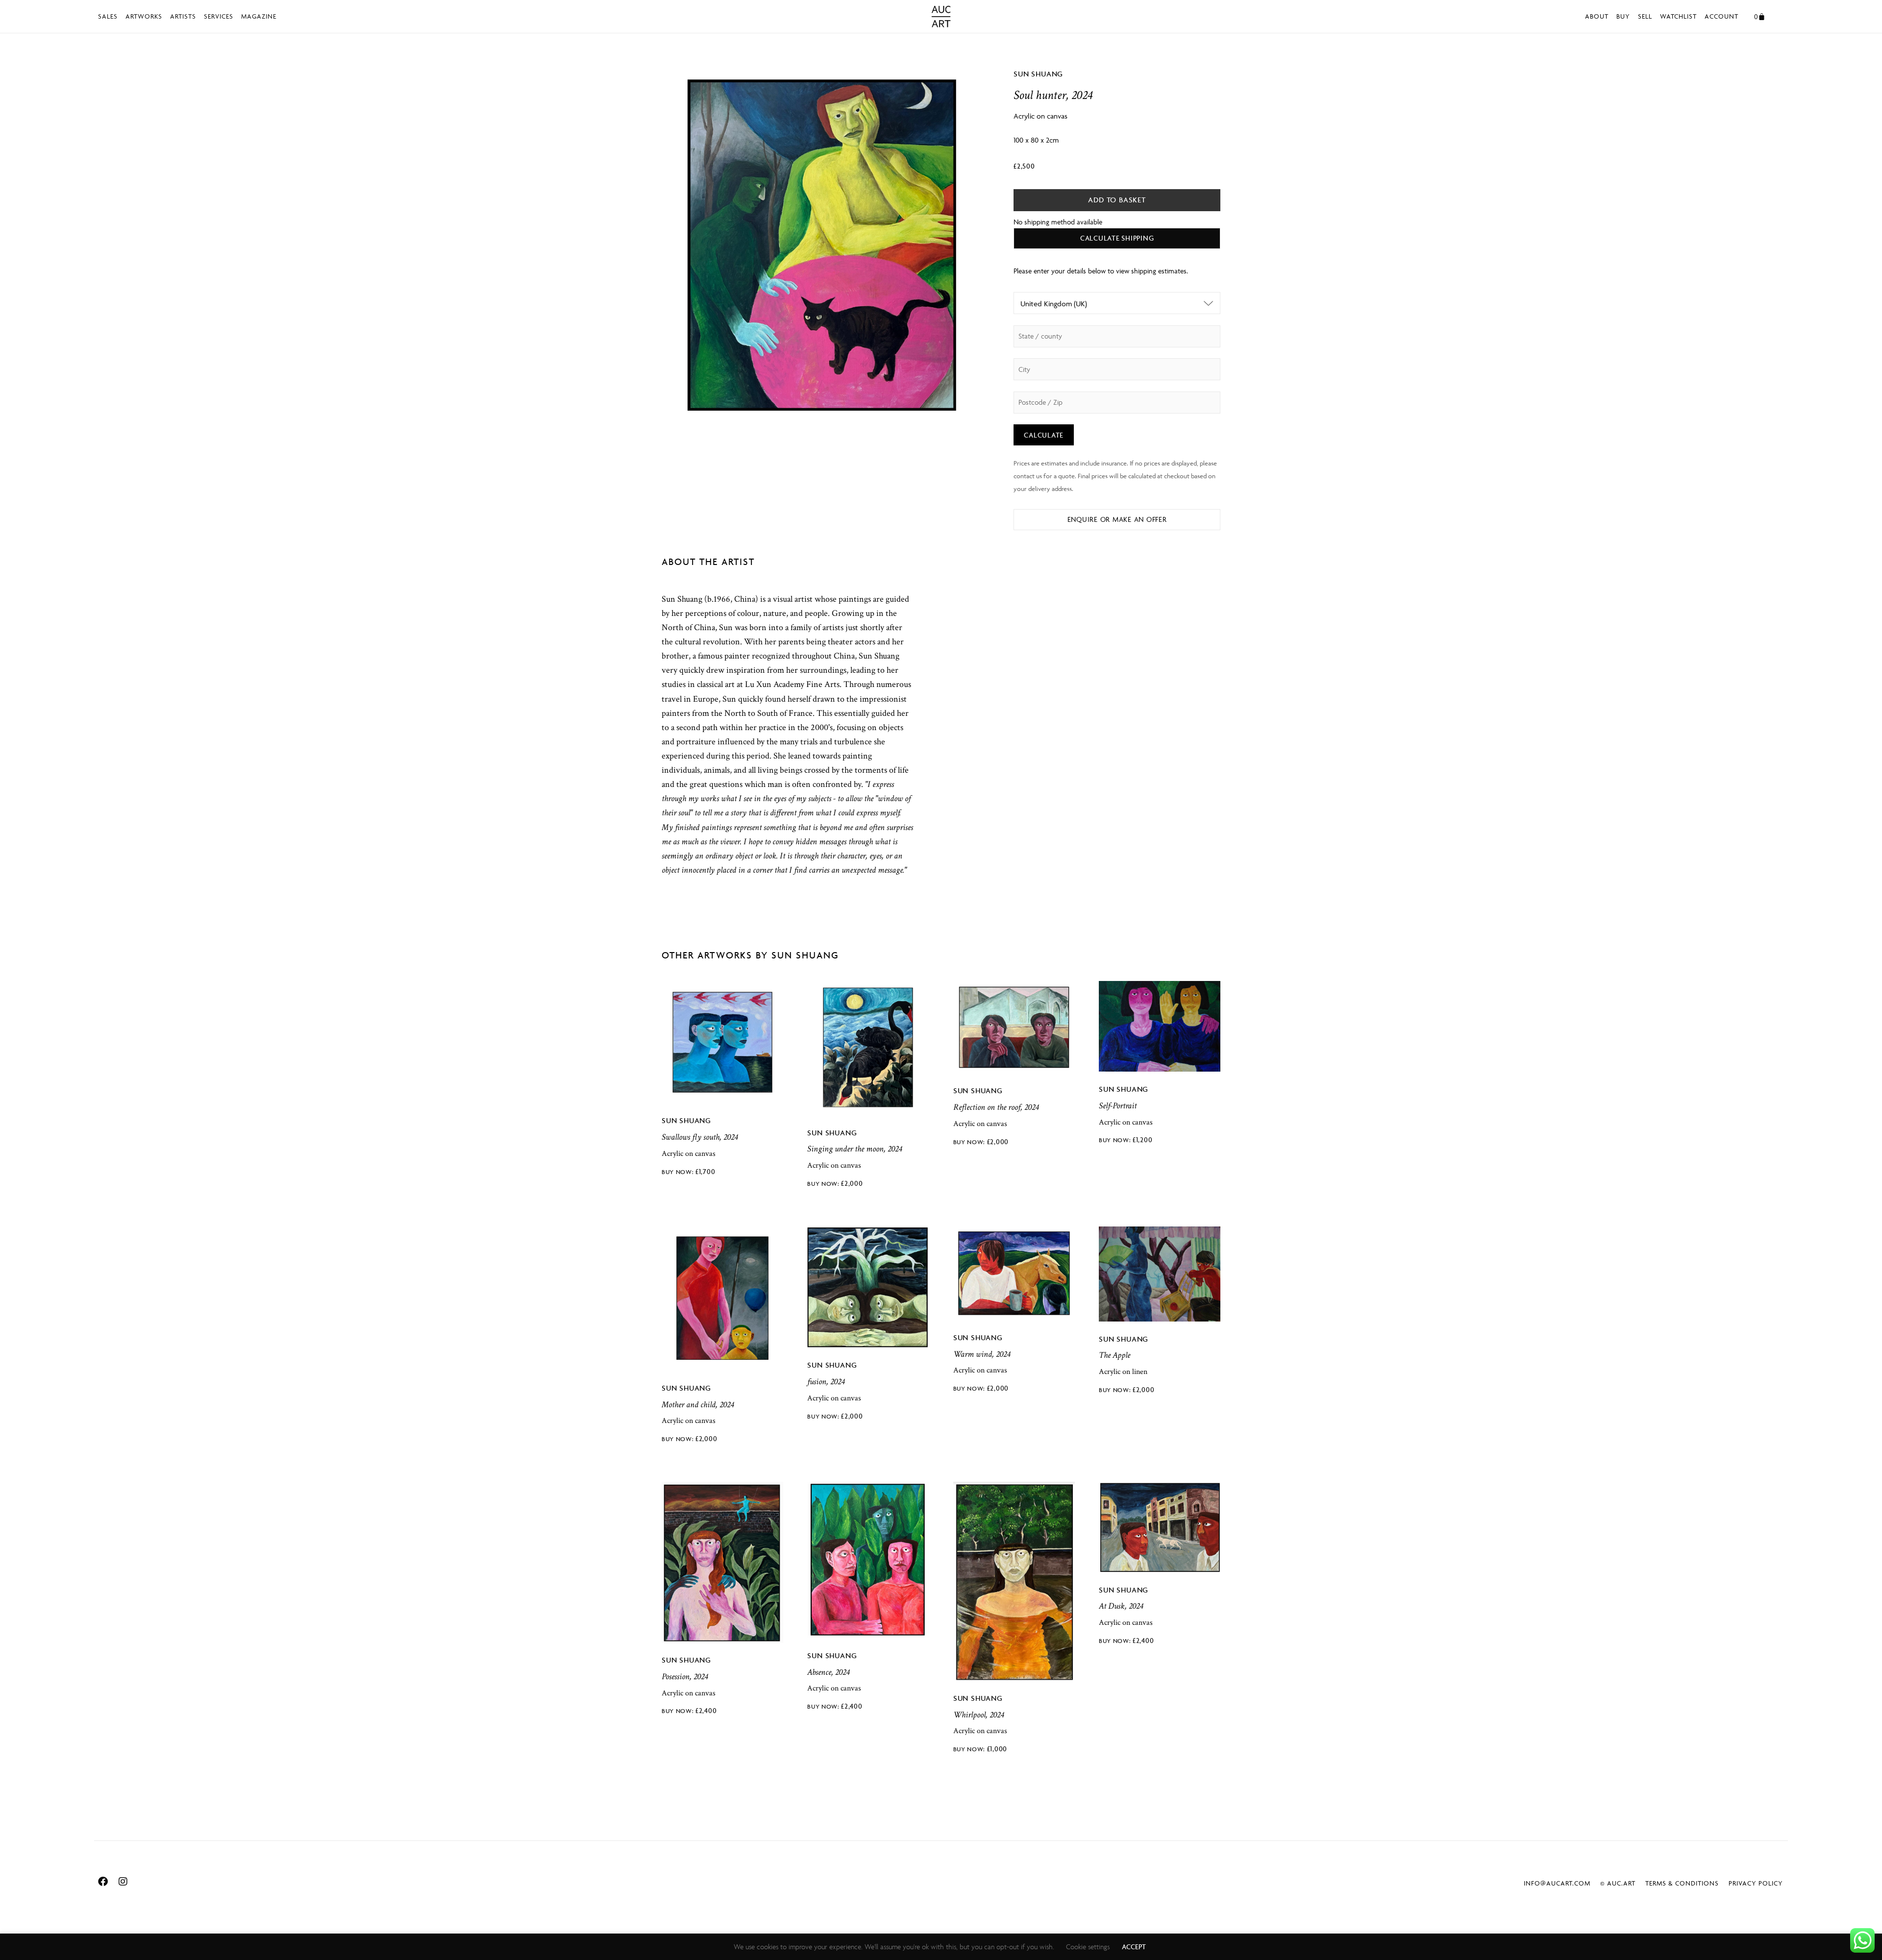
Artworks (144, 16)
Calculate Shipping (1117, 238)
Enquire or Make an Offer (1117, 519)
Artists (183, 16)
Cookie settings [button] (1088, 1947)
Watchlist (1678, 16)
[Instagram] (123, 1882)
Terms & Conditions (1682, 1883)
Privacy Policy (1756, 1883)
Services (219, 16)
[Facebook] (103, 1882)
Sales (108, 16)
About (1597, 16)
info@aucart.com (1557, 1883)
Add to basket (1117, 200)
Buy (1623, 16)
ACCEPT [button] (1134, 1947)
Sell (1645, 16)
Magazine (259, 16)
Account (1721, 16)
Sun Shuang (1038, 74)
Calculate (1044, 435)
